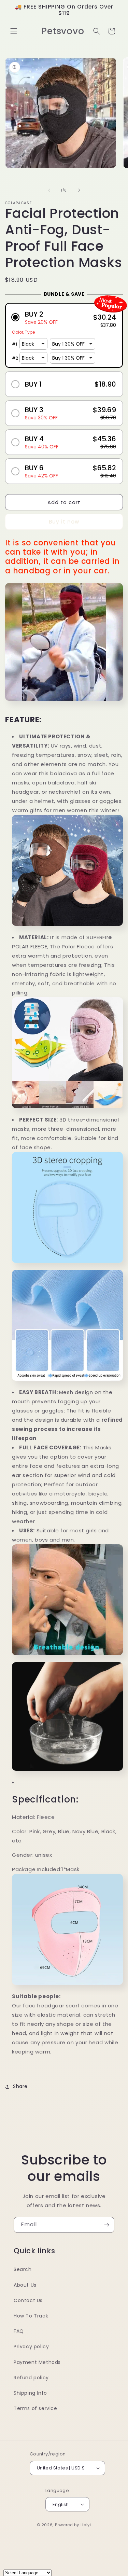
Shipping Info (30, 2393)
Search (23, 2269)
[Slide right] (79, 190)
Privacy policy (31, 2347)
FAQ (19, 2331)
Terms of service (35, 2408)
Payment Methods (37, 2362)
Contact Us (28, 2300)
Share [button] (20, 2086)
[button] (14, 31)
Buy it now (64, 522)
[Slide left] (49, 190)
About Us (25, 2285)
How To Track (31, 2316)
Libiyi (86, 2525)
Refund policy (31, 2378)
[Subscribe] (106, 2225)
